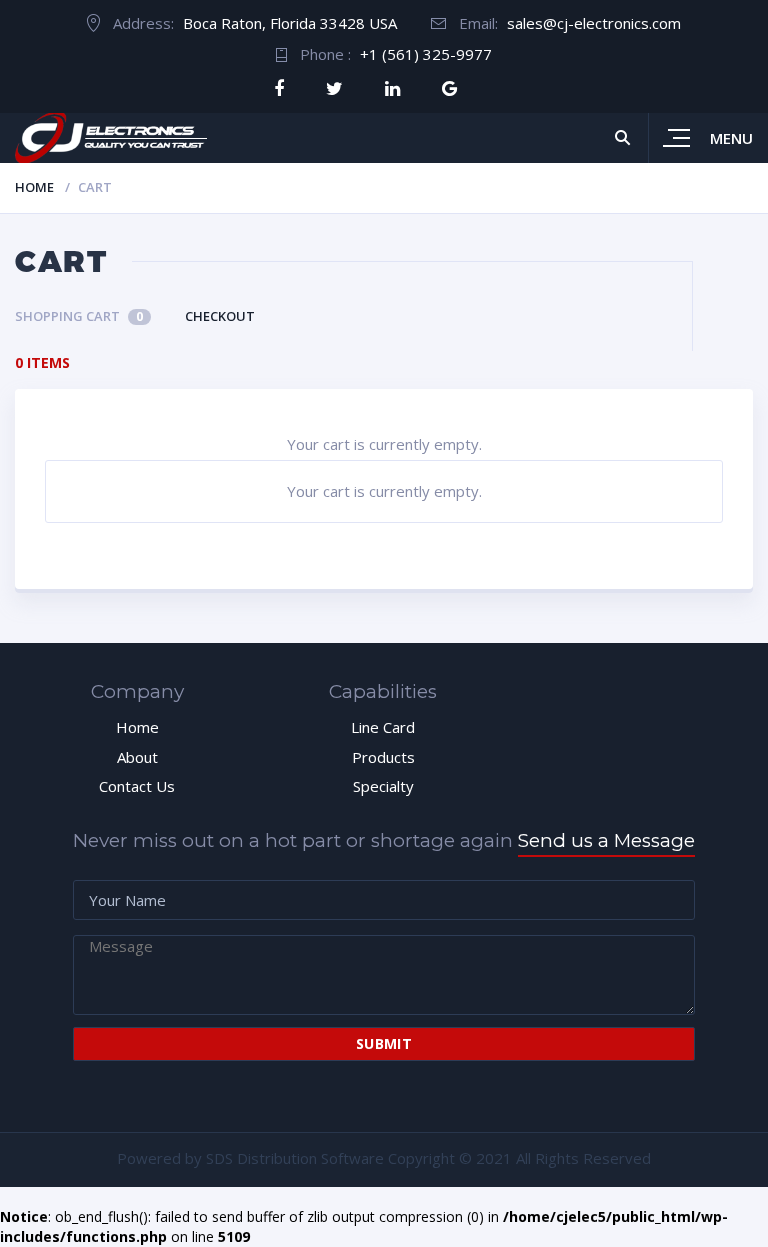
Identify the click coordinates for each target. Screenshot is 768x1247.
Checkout (220, 316)
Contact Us (137, 786)
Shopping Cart (79, 316)
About (137, 757)
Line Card (383, 727)
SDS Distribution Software (295, 1158)
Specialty (383, 786)
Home (34, 187)
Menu (731, 138)
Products (383, 757)
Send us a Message (606, 840)
